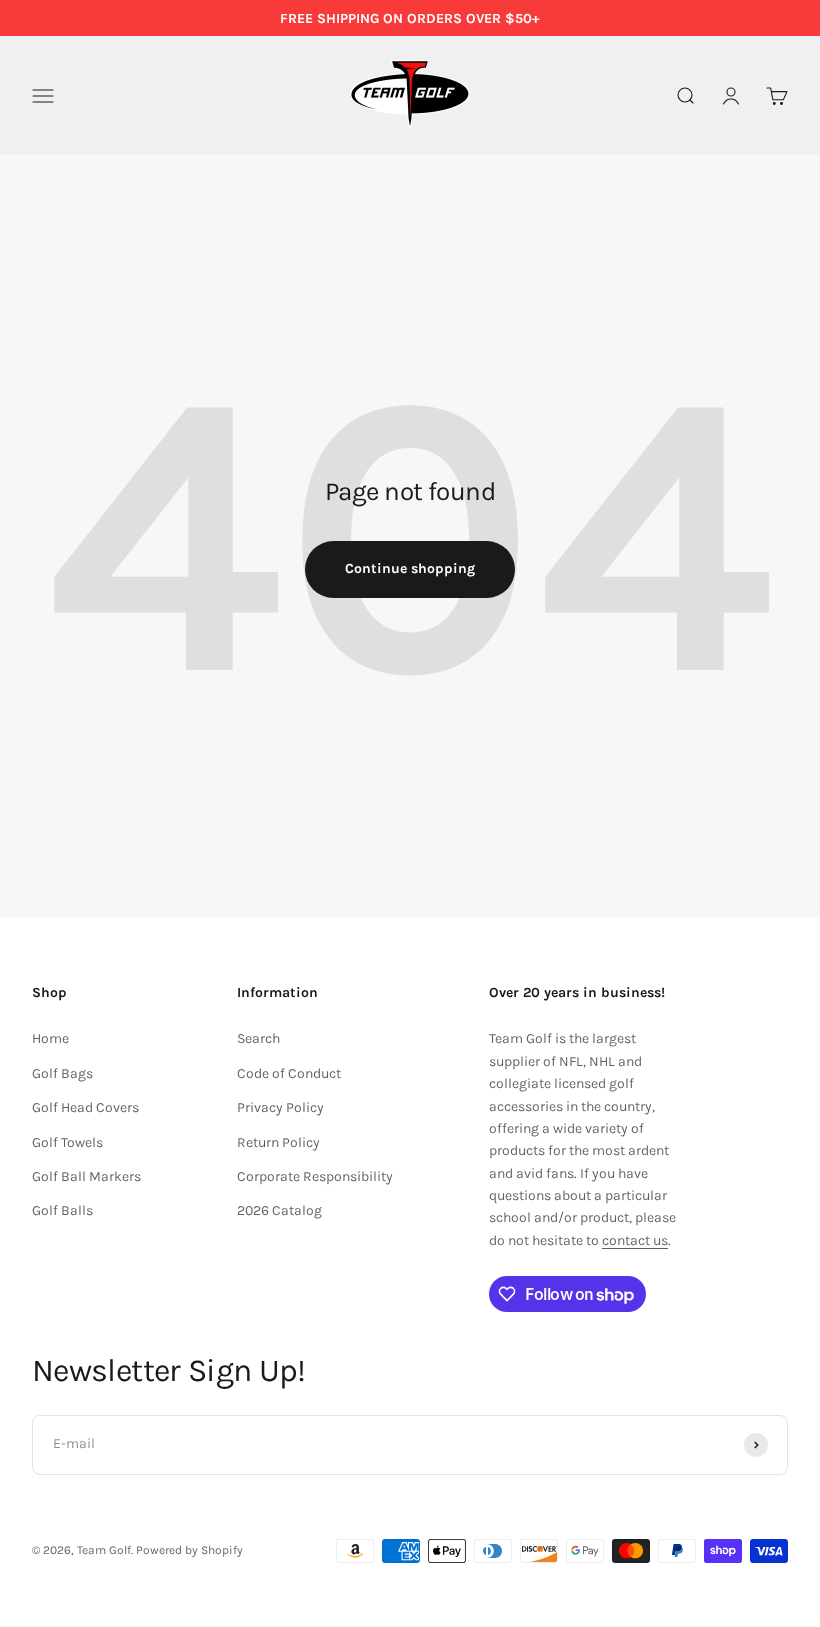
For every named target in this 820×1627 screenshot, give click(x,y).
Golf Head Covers (85, 1107)
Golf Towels (67, 1142)
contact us (635, 1240)
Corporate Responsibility (315, 1176)
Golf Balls (62, 1210)
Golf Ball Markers (86, 1176)
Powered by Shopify (189, 1550)
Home (50, 1038)
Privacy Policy (280, 1107)
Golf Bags (62, 1073)
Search (258, 1038)
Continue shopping (410, 568)
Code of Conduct (289, 1073)
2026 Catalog (279, 1210)
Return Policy (278, 1142)
